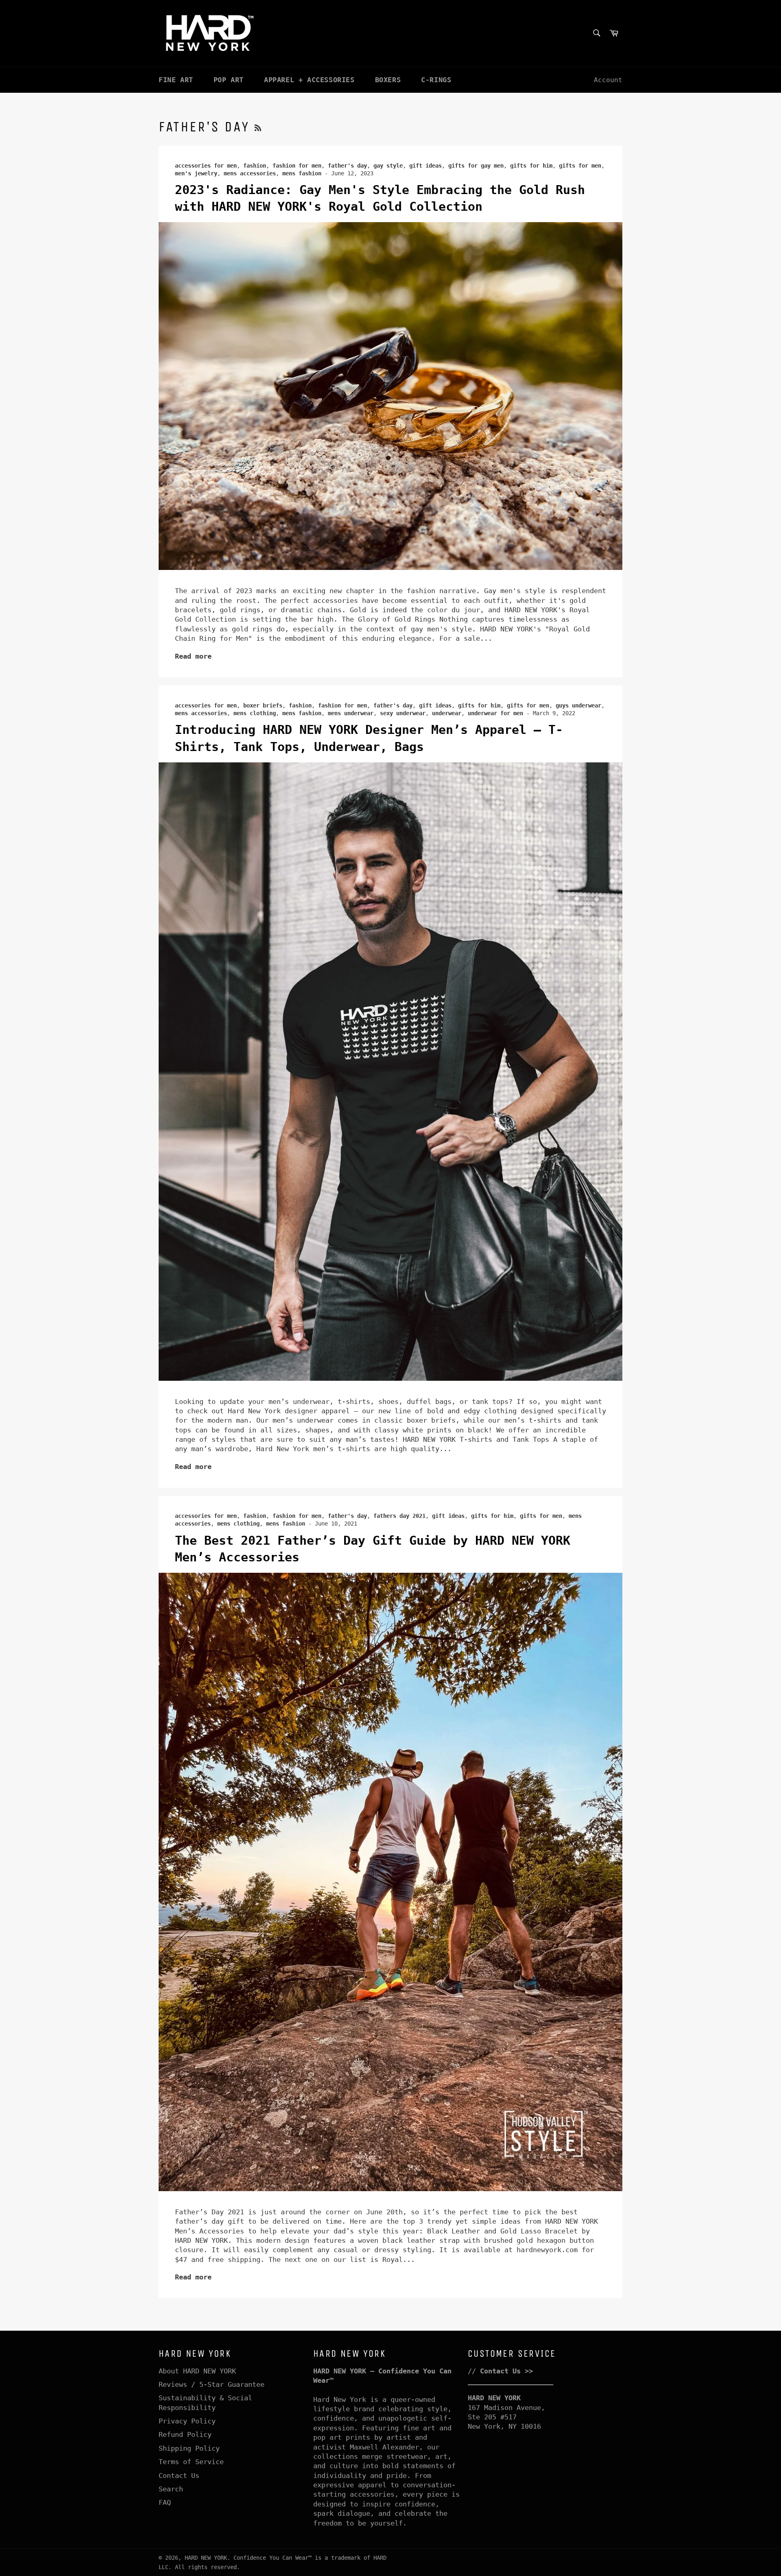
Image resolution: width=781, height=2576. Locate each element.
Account (608, 80)
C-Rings (436, 80)
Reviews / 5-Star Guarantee (212, 2384)
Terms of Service (191, 2462)
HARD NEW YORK (206, 2558)
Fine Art (176, 80)
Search (171, 2489)
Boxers (388, 80)
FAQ (165, 2502)
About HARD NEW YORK (197, 2371)
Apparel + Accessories (309, 80)
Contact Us (179, 2476)
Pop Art (229, 80)
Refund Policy (185, 2434)
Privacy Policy (187, 2421)
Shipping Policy (189, 2448)
